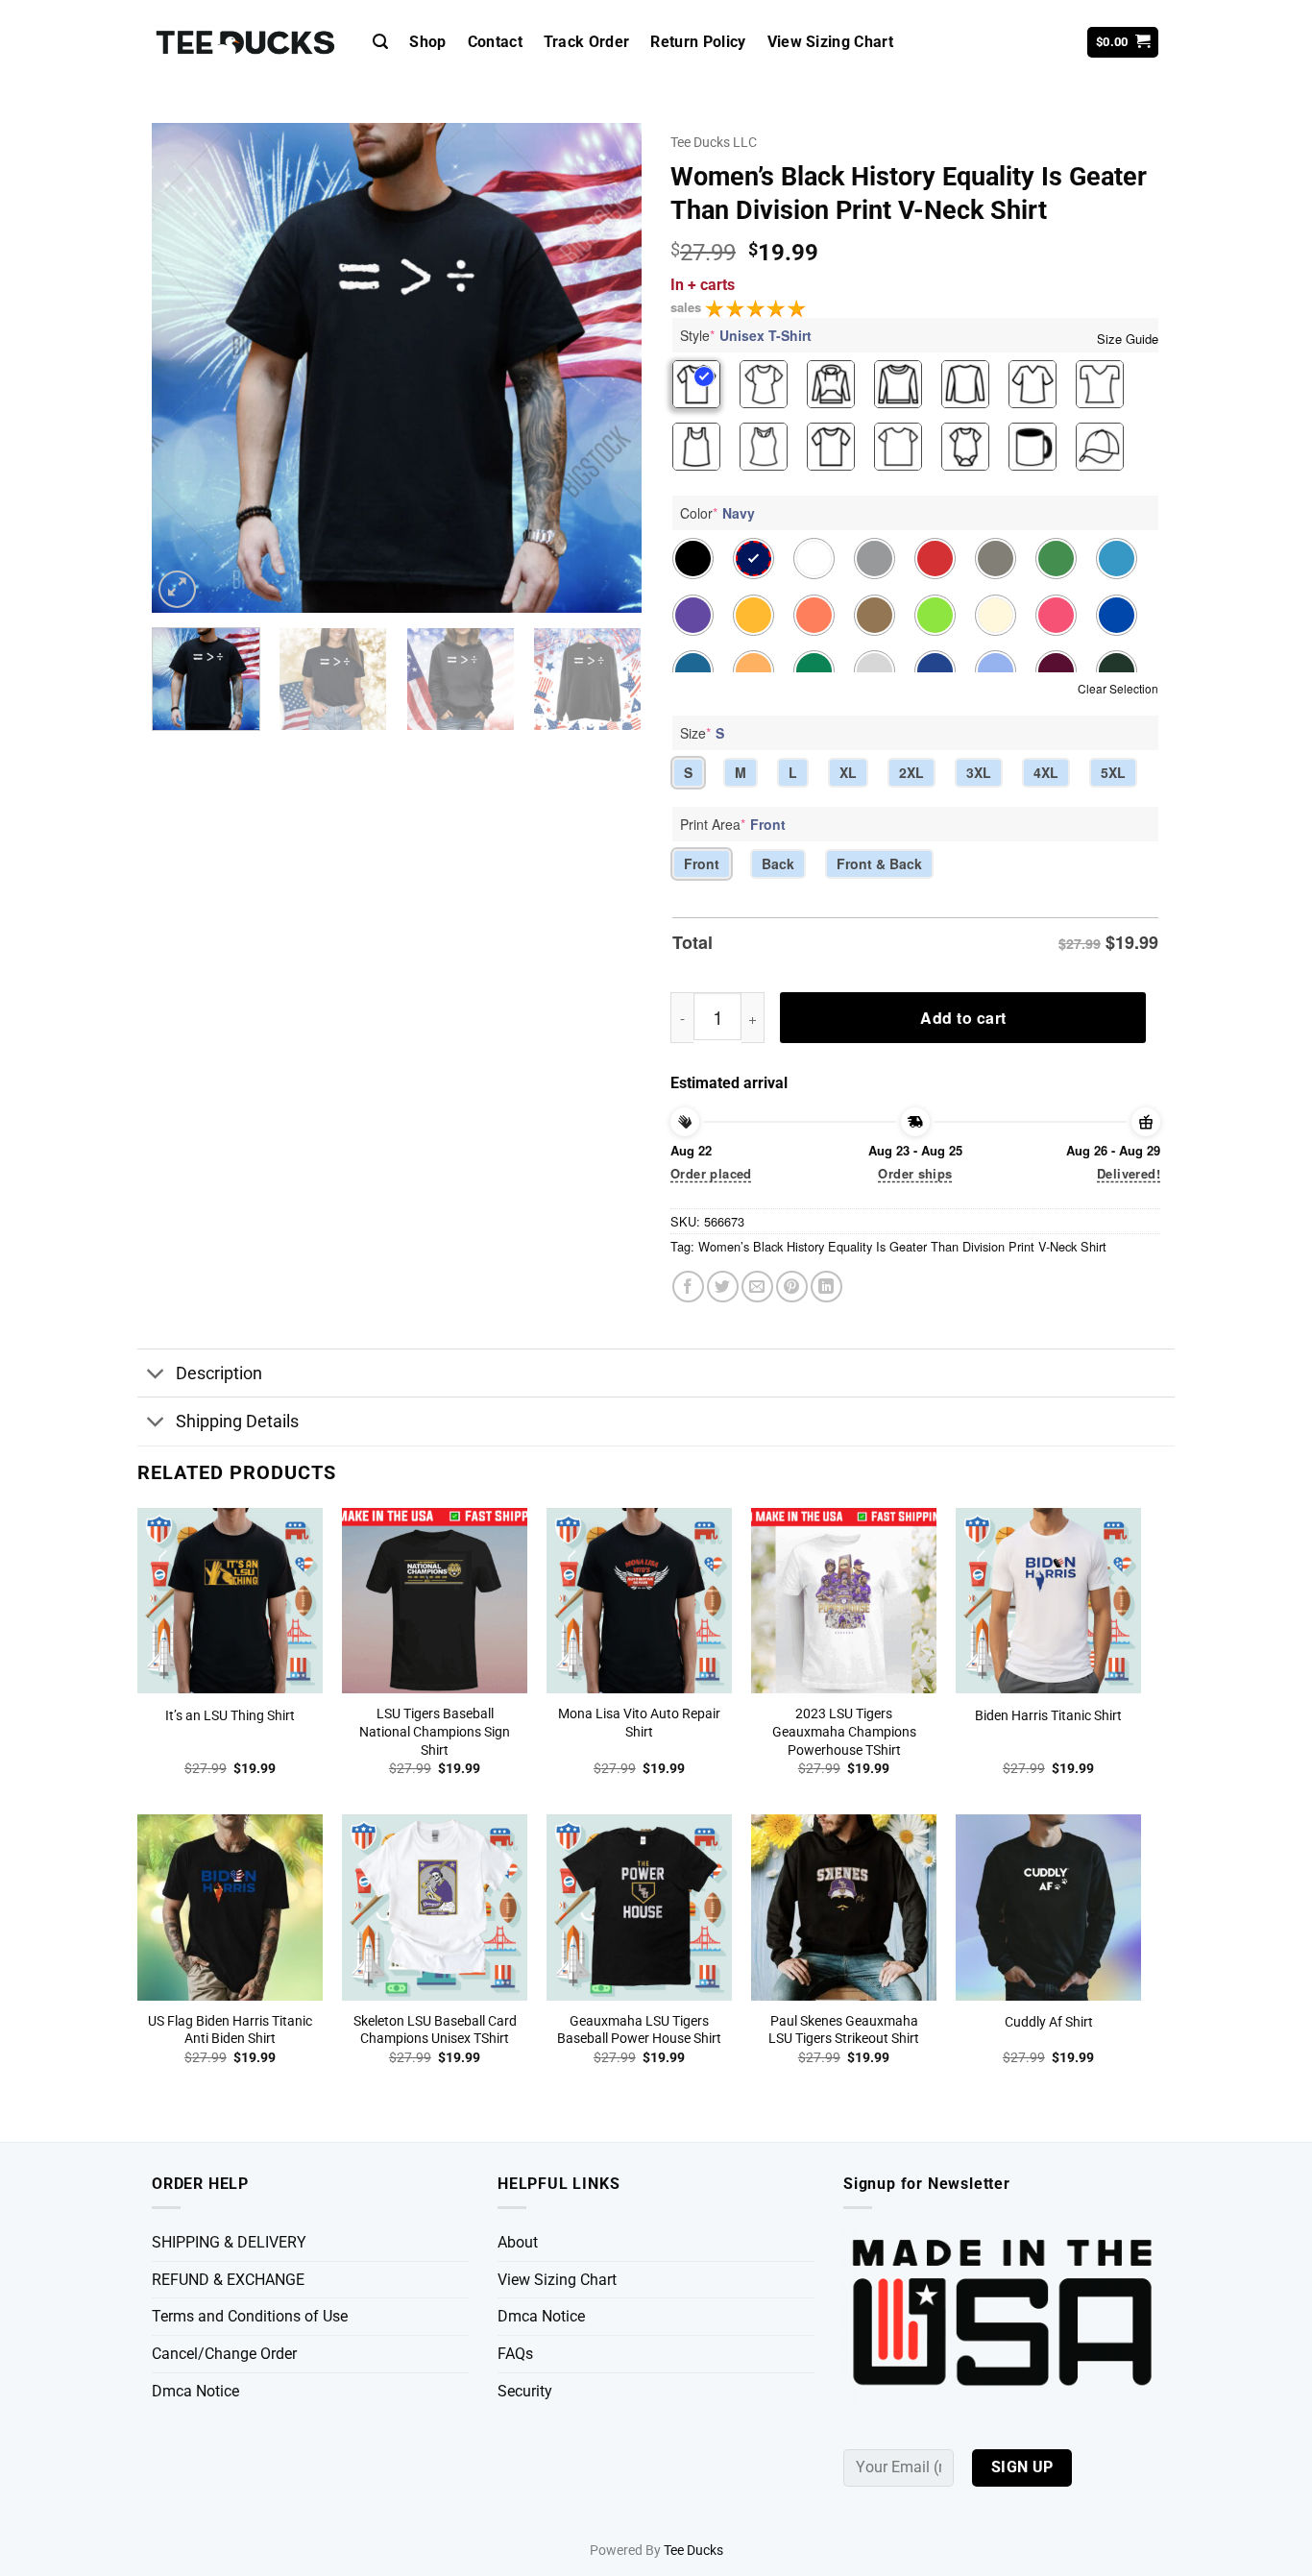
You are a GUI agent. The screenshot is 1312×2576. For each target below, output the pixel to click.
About (518, 2242)
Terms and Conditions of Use (250, 2316)
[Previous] (185, 368)
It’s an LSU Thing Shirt (230, 1716)
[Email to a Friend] (757, 1287)
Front (702, 863)
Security (525, 2391)
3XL (979, 772)
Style (746, 335)
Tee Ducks (693, 2551)
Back (778, 863)
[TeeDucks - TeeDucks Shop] (248, 43)
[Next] (608, 368)
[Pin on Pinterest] (792, 1287)
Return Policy (698, 42)
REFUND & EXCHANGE (228, 2280)
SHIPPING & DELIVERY (229, 2242)
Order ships (915, 1173)
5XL (1113, 772)
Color (717, 513)
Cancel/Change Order (224, 2354)
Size (702, 733)
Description (219, 1373)
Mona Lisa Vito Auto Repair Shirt (639, 1723)
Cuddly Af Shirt (1049, 2022)
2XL (911, 772)
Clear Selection (1118, 688)
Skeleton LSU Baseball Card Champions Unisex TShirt (435, 2030)
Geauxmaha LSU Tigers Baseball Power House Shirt (639, 2030)
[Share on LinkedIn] (826, 1287)
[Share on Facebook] (688, 1287)
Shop (427, 42)
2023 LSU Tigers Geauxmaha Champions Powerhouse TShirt (844, 1732)
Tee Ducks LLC (714, 142)
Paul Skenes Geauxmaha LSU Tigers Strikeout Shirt (844, 2030)
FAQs (515, 2354)
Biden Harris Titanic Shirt (1048, 1716)
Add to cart (963, 1018)
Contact (495, 42)
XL (848, 772)
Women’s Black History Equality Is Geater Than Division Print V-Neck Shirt (902, 1246)
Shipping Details (237, 1422)
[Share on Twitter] (723, 1287)
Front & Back (879, 863)
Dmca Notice (195, 2391)
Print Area (733, 824)
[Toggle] (156, 1375)
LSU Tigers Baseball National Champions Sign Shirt (435, 1732)
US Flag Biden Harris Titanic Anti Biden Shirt (230, 2030)
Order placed (711, 1173)
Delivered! (1129, 1173)
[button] (380, 42)
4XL (1046, 772)
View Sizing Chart (830, 42)
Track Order (587, 42)
